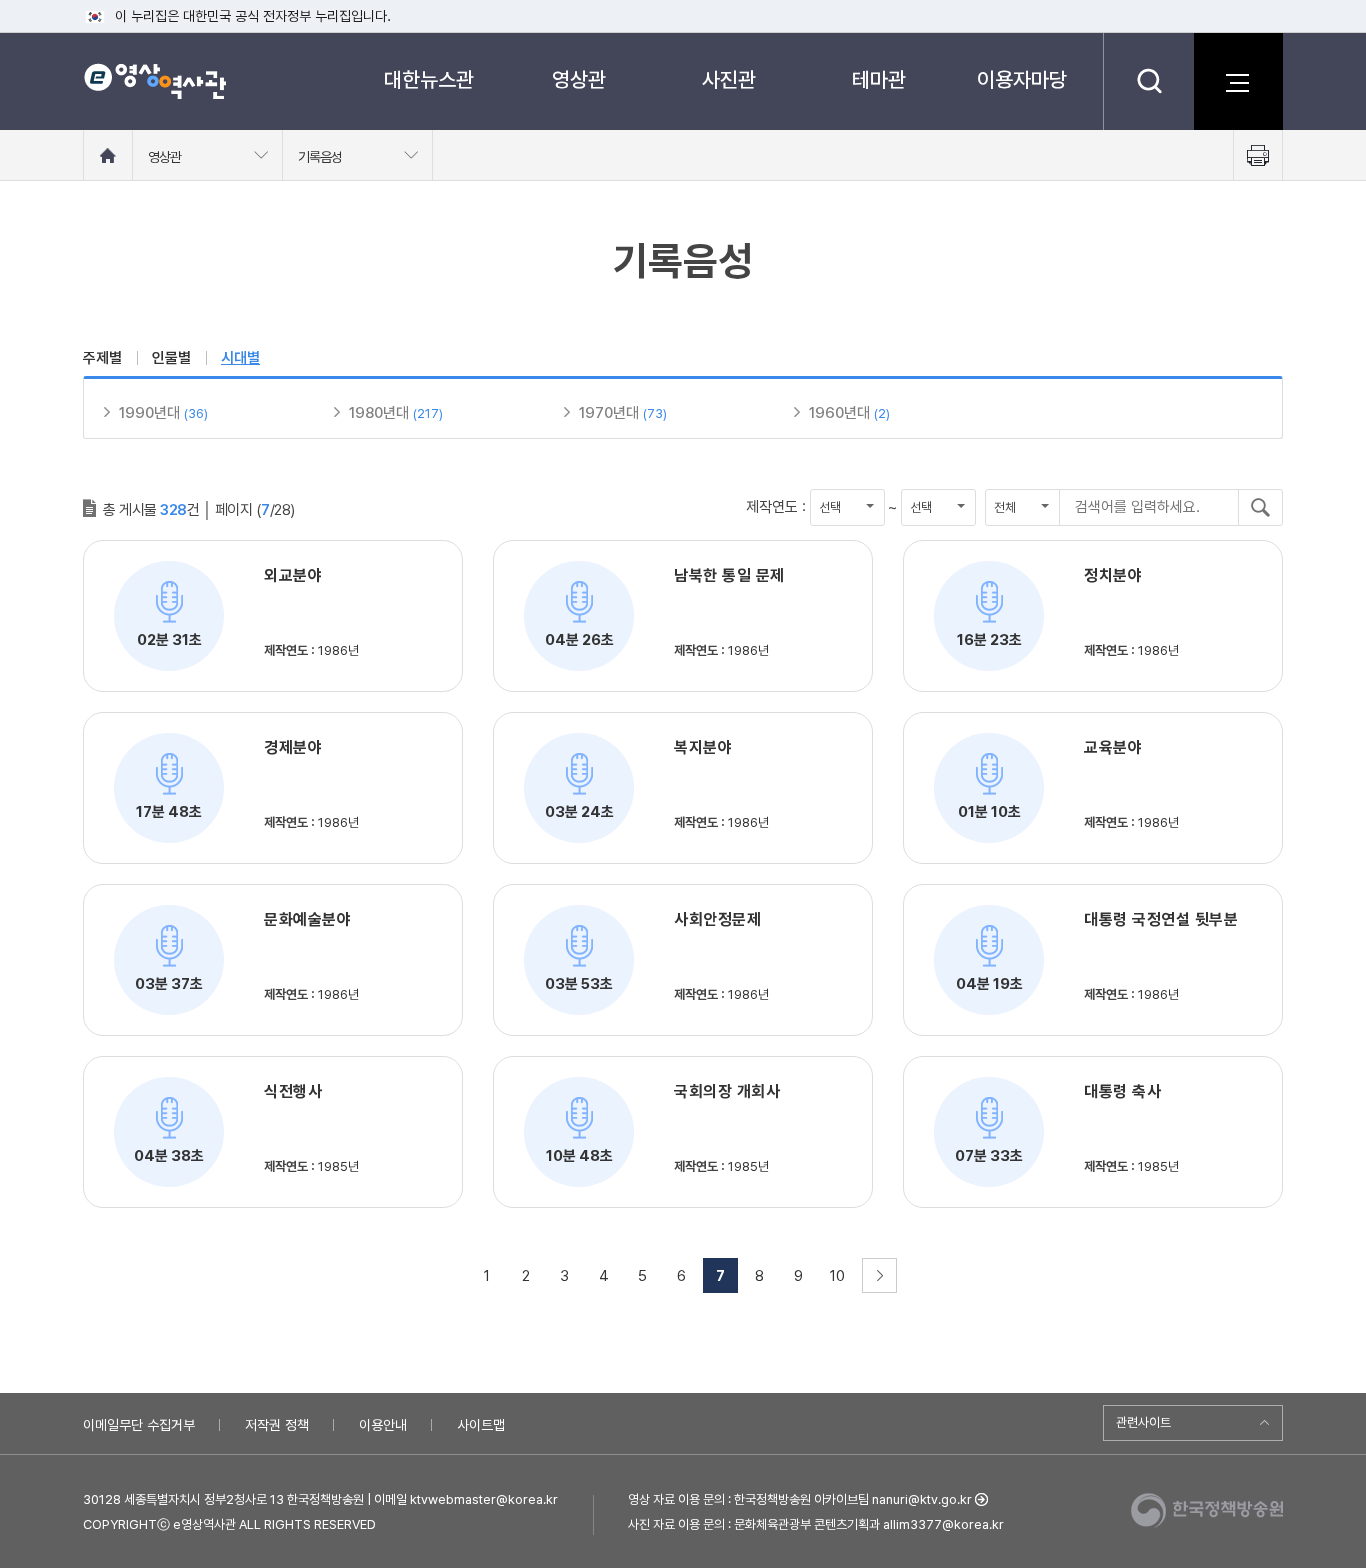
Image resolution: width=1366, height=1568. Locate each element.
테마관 (879, 79)
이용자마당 (1022, 79)
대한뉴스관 (429, 79)
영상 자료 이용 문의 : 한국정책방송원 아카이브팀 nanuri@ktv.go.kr (800, 1499)
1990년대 (149, 413)
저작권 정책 (277, 1425)
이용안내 (383, 1425)
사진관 (729, 79)
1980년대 (379, 413)
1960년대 (839, 413)
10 (837, 1276)
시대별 (240, 358)
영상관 (579, 79)
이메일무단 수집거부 (139, 1425)
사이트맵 (481, 1425)
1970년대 (609, 413)
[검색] (1148, 81)
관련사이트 (1143, 1422)
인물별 (171, 358)
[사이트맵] (1238, 81)
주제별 (102, 358)
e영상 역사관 (154, 81)
